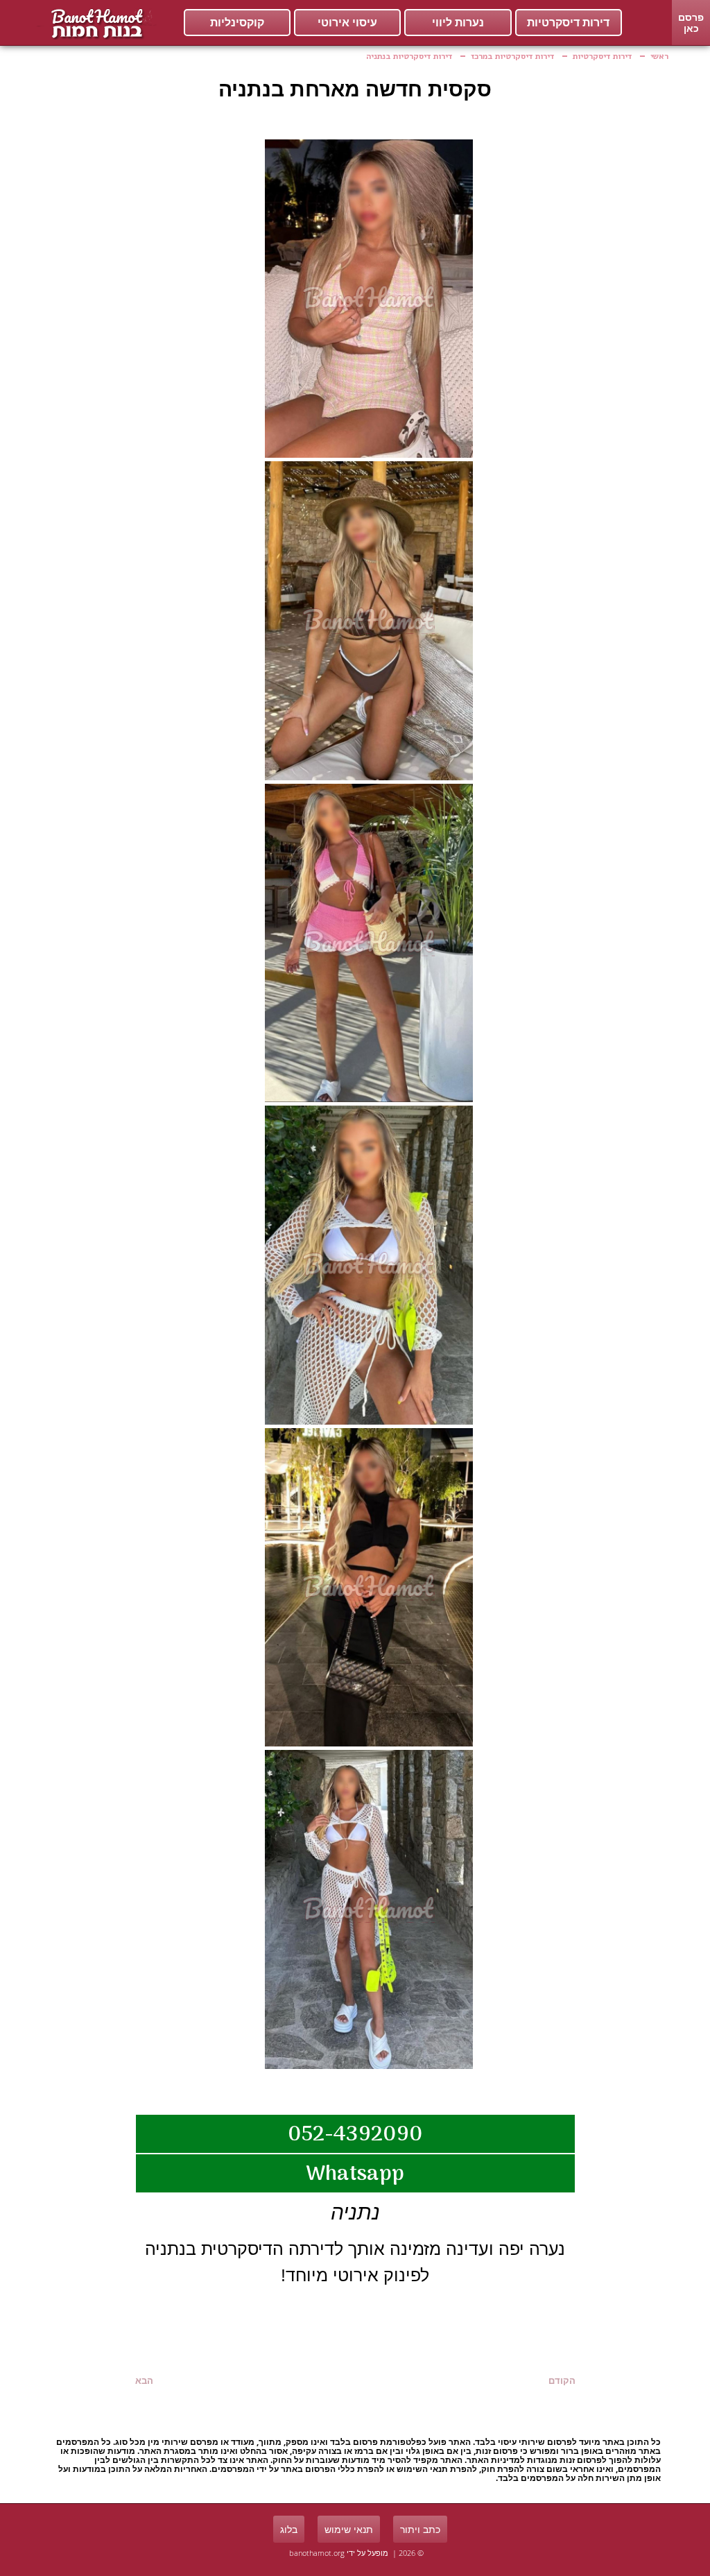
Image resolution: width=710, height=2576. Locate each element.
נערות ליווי (458, 23)
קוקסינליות (237, 23)
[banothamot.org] (95, 23)
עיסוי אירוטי (347, 23)
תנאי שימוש (349, 2529)
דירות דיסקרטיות (568, 23)
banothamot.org (317, 2553)
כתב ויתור (420, 2529)
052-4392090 (355, 2135)
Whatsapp (355, 2175)
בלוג (289, 2529)
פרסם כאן (691, 23)
